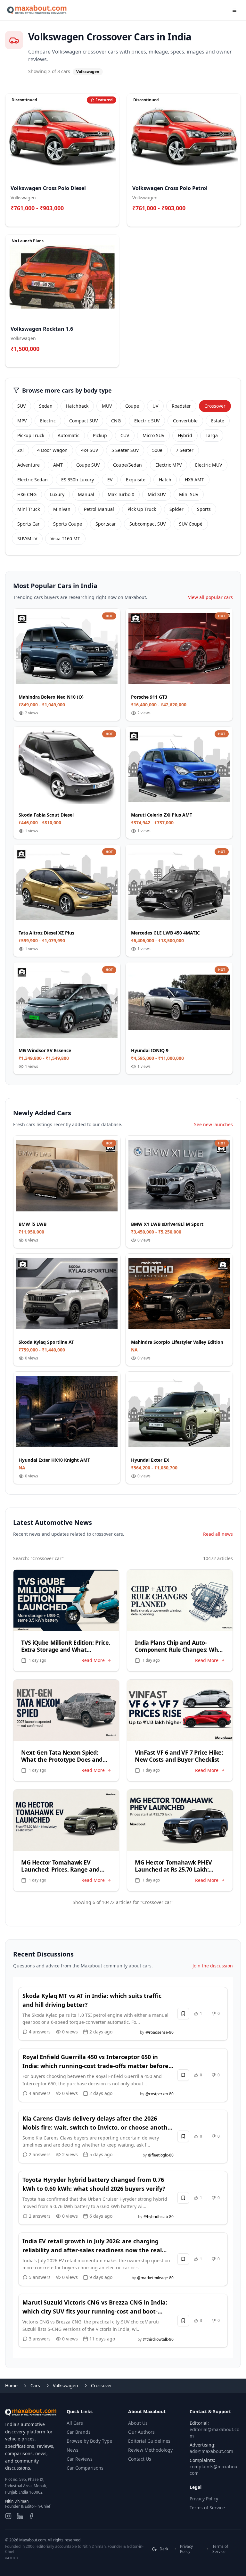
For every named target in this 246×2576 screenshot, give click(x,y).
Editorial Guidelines (149, 2441)
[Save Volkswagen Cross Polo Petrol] (232, 218)
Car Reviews (80, 2459)
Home (11, 2385)
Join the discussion (213, 1966)
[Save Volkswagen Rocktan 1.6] (111, 359)
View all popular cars (210, 597)
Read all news (218, 1534)
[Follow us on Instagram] (8, 2516)
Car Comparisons (85, 2468)
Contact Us (140, 2459)
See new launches (213, 1124)
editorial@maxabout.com (214, 2433)
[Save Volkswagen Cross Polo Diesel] (111, 218)
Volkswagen (66, 2385)
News (73, 2450)
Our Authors (141, 2432)
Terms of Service (207, 2508)
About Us (138, 2423)
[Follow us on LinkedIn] (20, 2516)
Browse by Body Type (89, 2441)
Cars (35, 2385)
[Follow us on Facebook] (31, 2516)
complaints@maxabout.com (215, 2470)
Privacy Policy (204, 2499)
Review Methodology (150, 2450)
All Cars (75, 2423)
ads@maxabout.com (211, 2451)
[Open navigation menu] (234, 10)
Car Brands (79, 2432)
